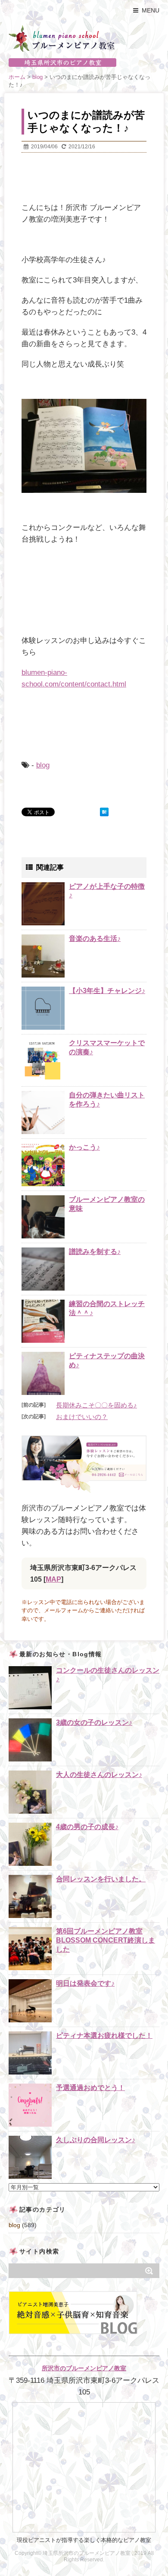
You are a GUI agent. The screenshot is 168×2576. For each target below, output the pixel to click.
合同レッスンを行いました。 (101, 1879)
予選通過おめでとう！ (90, 2088)
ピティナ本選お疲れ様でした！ (104, 2035)
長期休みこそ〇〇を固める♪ (96, 1405)
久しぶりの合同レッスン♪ (96, 2140)
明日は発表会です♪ (85, 1983)
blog (43, 765)
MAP (53, 1579)
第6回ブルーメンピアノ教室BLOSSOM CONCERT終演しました (106, 1940)
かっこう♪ (84, 1147)
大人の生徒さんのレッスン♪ (99, 1775)
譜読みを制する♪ (95, 1252)
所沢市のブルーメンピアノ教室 (84, 2368)
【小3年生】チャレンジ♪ (107, 991)
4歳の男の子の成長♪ (87, 1827)
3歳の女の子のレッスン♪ (94, 1722)
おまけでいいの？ (82, 1417)
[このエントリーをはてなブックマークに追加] (104, 812)
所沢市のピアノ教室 (84, 63)
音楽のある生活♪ (95, 939)
